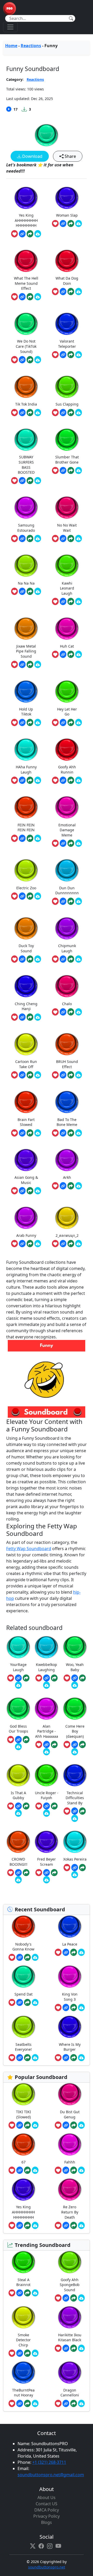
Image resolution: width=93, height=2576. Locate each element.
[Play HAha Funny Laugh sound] (26, 750)
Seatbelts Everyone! (23, 2047)
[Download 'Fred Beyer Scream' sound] (47, 1880)
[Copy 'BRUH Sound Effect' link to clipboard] (63, 1075)
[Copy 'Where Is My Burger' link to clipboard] (66, 2058)
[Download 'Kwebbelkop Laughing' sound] (47, 1685)
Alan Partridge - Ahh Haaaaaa (47, 1731)
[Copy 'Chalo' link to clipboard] (63, 1012)
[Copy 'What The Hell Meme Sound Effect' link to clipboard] (22, 297)
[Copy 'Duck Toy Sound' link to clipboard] (22, 959)
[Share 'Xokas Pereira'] (82, 1868)
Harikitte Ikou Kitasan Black (70, 2337)
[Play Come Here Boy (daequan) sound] (75, 1709)
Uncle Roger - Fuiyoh (47, 1795)
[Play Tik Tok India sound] (26, 387)
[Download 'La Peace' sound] (81, 1952)
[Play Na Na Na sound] (26, 566)
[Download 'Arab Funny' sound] (38, 1244)
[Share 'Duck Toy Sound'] (30, 959)
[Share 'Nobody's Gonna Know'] (27, 1957)
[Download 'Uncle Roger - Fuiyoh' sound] (47, 1813)
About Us (47, 2497)
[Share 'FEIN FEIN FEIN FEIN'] (30, 838)
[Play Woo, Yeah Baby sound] (75, 1647)
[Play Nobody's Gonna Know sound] (24, 1926)
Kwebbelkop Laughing (47, 1667)
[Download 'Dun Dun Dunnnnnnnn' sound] (79, 901)
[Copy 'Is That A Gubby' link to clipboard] (18, 1806)
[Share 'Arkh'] (71, 1186)
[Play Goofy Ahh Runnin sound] (67, 750)
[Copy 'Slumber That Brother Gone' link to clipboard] (63, 471)
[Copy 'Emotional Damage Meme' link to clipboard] (63, 843)
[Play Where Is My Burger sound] (70, 2027)
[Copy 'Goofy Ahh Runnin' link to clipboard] (63, 780)
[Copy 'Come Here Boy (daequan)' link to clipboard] (75, 1744)
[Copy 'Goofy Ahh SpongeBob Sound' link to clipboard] (66, 2298)
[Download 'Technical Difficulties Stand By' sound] (75, 1818)
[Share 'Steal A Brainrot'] (27, 2293)
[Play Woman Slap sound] (67, 198)
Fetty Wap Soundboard (29, 1549)
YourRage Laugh (18, 1667)
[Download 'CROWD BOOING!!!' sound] (18, 1880)
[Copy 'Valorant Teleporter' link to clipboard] (63, 355)
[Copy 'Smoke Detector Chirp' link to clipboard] (20, 2353)
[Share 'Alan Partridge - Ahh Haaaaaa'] (54, 1744)
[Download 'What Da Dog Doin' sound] (79, 292)
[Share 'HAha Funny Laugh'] (30, 780)
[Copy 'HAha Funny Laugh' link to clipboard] (22, 780)
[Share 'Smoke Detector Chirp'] (27, 2353)
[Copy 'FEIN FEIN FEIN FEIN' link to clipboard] (22, 838)
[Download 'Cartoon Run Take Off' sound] (38, 1075)
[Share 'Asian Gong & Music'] (30, 1191)
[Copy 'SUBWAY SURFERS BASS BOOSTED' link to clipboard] (22, 481)
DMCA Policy (47, 2510)
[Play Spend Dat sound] (24, 1977)
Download (32, 156)
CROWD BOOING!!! (18, 1862)
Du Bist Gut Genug (70, 2114)
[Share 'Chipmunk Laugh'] (71, 959)
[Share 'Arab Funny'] (30, 1244)
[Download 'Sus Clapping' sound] (79, 413)
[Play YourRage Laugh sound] (18, 1647)
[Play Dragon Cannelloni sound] (70, 2372)
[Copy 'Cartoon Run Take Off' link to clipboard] (22, 1075)
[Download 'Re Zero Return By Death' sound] (81, 2225)
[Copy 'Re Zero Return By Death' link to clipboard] (66, 2225)
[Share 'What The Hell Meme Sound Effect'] (30, 297)
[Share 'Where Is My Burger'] (74, 2058)
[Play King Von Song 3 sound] (70, 1977)
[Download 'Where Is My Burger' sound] (81, 2058)
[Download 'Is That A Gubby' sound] (18, 1813)
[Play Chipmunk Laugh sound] (67, 928)
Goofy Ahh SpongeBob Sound (70, 2285)
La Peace (70, 1944)
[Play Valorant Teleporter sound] (67, 324)
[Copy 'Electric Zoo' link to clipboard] (22, 896)
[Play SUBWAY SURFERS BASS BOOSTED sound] (26, 440)
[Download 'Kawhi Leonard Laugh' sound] (79, 601)
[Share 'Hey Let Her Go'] (71, 722)
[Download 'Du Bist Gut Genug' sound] (81, 2125)
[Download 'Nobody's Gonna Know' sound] (35, 1957)
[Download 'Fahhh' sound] (81, 2170)
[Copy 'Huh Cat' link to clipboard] (63, 654)
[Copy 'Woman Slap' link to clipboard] (63, 224)
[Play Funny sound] (47, 135)
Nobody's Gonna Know (23, 1947)
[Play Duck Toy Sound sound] (26, 928)
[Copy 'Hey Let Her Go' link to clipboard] (63, 722)
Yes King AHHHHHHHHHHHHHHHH (23, 2212)
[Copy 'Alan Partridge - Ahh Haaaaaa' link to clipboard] (47, 1744)
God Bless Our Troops (18, 1729)
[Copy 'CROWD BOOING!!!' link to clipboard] (18, 1873)
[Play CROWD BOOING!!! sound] (18, 1842)
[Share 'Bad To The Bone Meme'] (71, 1133)
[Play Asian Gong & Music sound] (26, 1160)
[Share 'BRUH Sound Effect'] (71, 1075)
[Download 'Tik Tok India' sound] (38, 413)
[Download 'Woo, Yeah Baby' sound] (75, 1685)
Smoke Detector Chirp (23, 2340)
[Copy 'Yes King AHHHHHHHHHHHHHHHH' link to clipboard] (22, 234)
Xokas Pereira (75, 1859)
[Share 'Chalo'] (71, 1012)
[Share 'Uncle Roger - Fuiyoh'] (54, 1806)
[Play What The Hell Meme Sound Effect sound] (26, 261)
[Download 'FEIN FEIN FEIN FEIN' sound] (38, 838)
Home (11, 46)
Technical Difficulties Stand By (75, 1798)
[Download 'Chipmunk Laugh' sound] (79, 959)
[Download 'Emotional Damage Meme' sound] (79, 843)
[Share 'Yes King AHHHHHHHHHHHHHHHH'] (30, 234)
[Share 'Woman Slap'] (71, 224)
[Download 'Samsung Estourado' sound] (38, 538)
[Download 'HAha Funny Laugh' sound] (38, 780)
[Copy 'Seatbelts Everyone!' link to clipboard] (20, 2058)
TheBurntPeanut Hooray (23, 2393)
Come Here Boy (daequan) (75, 1731)
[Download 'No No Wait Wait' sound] (79, 538)
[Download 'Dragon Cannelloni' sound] (81, 2403)
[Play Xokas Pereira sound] (75, 1842)
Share (70, 156)
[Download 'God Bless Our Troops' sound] (18, 1747)
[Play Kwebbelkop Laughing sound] (47, 1647)
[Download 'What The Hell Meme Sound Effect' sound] (38, 297)
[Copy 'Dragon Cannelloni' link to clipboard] (66, 2403)
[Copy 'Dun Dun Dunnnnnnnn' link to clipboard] (63, 901)
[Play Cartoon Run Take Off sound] (26, 1044)
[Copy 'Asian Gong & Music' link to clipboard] (22, 1191)
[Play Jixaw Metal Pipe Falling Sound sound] (26, 629)
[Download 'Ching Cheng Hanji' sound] (38, 1017)
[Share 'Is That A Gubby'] (26, 1806)
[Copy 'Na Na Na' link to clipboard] (22, 591)
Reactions (31, 46)
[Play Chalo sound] (67, 986)
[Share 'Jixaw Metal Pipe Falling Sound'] (30, 664)
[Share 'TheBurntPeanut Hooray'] (27, 2403)
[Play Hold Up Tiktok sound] (26, 691)
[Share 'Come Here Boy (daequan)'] (82, 1744)
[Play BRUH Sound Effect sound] (67, 1044)
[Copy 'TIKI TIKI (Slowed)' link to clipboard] (20, 2125)
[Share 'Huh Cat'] (71, 654)
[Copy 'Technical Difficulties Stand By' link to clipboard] (75, 1811)
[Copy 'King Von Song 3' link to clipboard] (66, 2007)
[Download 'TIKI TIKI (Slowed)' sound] (35, 2125)
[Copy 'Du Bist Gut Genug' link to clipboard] (66, 2125)
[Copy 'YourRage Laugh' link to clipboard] (18, 1678)
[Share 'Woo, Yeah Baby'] (82, 1678)
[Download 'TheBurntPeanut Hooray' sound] (35, 2403)
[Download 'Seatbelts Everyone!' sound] (35, 2058)
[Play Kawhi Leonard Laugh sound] (67, 566)
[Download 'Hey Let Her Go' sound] (79, 722)
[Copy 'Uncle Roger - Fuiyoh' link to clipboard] (47, 1806)
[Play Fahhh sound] (70, 2144)
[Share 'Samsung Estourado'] (30, 538)
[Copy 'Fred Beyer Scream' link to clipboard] (47, 1873)
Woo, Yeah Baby (75, 1667)
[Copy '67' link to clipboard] (20, 2170)
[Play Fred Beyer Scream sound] (47, 1842)
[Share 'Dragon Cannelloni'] (74, 2403)
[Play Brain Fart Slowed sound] (26, 1102)
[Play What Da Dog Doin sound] (67, 261)
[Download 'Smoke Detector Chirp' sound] (35, 2353)
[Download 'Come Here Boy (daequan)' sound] (75, 1752)
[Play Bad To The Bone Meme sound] (67, 1102)
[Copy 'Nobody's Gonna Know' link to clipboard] (20, 1957)
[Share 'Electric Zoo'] (30, 896)
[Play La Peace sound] (70, 1926)
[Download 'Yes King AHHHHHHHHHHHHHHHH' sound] (38, 234)
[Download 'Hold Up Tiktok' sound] (38, 722)
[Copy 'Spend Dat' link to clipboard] (20, 2003)
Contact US (47, 2504)
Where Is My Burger (70, 2047)
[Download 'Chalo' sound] (79, 1012)
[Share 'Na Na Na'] (30, 591)
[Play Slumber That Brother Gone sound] (67, 440)
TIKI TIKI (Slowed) (24, 2114)
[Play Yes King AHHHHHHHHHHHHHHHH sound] (26, 198)
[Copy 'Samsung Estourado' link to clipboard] (22, 538)
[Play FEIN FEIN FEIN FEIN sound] (26, 807)
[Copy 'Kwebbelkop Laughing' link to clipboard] (47, 1678)
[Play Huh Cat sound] (67, 629)
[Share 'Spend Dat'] (27, 2003)
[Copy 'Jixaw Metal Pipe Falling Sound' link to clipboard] (22, 664)
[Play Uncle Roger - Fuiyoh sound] (47, 1775)
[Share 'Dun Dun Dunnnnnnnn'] (71, 901)
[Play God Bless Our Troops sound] (18, 1709)
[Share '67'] (27, 2170)
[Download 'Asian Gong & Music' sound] (38, 1191)
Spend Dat (24, 1994)
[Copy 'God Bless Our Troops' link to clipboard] (18, 1740)
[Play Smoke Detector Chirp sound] (24, 2317)
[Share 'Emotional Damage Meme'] (71, 843)
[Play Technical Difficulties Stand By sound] (75, 1775)
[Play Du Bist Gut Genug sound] (70, 2094)
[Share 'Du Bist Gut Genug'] (74, 2125)
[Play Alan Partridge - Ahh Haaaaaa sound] (47, 1709)
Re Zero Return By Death (70, 2212)
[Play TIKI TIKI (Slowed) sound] (24, 2094)
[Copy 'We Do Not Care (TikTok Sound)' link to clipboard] (22, 360)
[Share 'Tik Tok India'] (30, 413)
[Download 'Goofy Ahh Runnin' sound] (79, 780)
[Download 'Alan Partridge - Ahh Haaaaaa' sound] (47, 1752)
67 (24, 2162)
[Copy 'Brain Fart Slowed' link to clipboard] (22, 1133)
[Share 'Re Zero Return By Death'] (74, 2225)
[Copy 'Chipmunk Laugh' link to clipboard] (63, 959)
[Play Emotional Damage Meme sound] (67, 807)
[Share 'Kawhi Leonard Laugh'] (71, 601)
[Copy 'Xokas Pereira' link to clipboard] (75, 1868)
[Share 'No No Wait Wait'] (71, 538)
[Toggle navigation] (10, 27)
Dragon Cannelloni (70, 2393)
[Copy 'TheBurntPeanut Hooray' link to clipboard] (20, 2403)
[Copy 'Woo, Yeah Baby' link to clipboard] (75, 1678)
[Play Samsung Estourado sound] (26, 508)
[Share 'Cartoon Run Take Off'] (30, 1075)
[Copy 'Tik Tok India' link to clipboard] (22, 413)
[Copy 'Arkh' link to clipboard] (63, 1186)
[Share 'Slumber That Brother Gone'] (71, 471)
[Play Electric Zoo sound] (26, 870)
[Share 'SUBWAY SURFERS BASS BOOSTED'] (30, 481)
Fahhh (70, 2162)
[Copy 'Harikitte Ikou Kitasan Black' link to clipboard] (66, 2348)
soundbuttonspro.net (47, 2567)
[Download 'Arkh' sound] (79, 1186)
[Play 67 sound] (24, 2144)
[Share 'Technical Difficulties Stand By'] (82, 1811)
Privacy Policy (47, 2516)
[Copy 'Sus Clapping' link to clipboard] (63, 413)
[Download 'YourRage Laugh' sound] (18, 1685)
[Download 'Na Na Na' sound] (38, 591)
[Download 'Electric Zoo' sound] (38, 896)
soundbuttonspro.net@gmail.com (51, 2475)
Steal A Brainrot (23, 2282)
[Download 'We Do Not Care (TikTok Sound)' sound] (38, 360)
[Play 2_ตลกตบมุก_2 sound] (67, 1218)
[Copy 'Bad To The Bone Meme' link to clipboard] (63, 1133)
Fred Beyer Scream (47, 1862)
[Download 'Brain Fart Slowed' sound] (38, 1133)
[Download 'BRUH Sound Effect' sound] (79, 1075)
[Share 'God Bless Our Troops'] (26, 1740)
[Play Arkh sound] (67, 1160)
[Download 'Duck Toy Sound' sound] (38, 959)
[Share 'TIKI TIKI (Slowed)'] (27, 2125)
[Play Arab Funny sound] (26, 1218)
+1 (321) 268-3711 (49, 2462)
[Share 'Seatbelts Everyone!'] (27, 2058)
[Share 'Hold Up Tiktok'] (30, 722)
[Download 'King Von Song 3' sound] (81, 2007)
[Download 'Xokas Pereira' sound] (75, 1875)
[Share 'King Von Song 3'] (74, 2007)
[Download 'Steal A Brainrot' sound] (35, 2293)
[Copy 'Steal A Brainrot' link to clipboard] (20, 2293)
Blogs (47, 2522)
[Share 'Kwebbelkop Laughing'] (54, 1678)
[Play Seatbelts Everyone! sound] (24, 2027)
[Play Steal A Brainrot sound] (24, 2262)
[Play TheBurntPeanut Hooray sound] (24, 2372)
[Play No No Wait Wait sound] (67, 508)
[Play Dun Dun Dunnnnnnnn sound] (67, 870)
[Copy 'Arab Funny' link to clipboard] (22, 1244)
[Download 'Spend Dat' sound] (35, 2003)
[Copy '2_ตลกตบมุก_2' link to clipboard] (63, 1244)
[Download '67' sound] (35, 2170)
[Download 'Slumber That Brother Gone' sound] (79, 471)
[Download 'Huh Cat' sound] (79, 654)
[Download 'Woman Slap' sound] (79, 224)
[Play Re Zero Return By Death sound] (70, 2190)
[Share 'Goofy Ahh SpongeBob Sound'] (74, 2298)
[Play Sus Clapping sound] (67, 387)
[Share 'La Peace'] (74, 1952)
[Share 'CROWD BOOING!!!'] (26, 1873)
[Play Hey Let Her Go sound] (67, 691)
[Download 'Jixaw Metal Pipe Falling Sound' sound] (38, 664)
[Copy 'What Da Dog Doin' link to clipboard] (63, 292)
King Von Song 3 (70, 1997)
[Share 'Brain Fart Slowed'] (30, 1133)
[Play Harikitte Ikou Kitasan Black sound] (70, 2317)
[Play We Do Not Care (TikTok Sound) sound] (26, 324)
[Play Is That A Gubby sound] (18, 1775)
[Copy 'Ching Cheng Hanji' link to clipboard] (22, 1017)
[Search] (71, 18)
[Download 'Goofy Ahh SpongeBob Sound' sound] (81, 2298)
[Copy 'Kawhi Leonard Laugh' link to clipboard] (63, 601)
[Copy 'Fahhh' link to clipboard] (66, 2170)
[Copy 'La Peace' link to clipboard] (66, 1952)
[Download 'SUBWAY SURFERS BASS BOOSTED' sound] (38, 481)
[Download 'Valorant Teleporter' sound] (79, 355)
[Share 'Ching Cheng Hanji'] (30, 1017)
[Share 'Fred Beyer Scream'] (54, 1873)
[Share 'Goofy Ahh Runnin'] (71, 780)
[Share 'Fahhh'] (74, 2170)
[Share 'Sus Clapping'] (71, 413)
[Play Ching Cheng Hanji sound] (26, 986)
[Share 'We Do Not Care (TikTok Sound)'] (30, 360)
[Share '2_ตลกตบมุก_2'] (71, 1244)
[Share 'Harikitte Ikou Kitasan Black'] (74, 2348)
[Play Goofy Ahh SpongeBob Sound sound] (70, 2262)
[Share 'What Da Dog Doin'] (71, 292)
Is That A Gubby (18, 1795)
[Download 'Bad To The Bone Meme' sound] (79, 1133)
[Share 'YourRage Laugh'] (26, 1678)
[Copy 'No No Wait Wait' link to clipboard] (63, 538)
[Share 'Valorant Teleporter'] (71, 355)
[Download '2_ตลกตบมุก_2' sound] (79, 1244)
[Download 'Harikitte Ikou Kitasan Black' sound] (81, 2348)
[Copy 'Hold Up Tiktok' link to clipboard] (22, 722)
